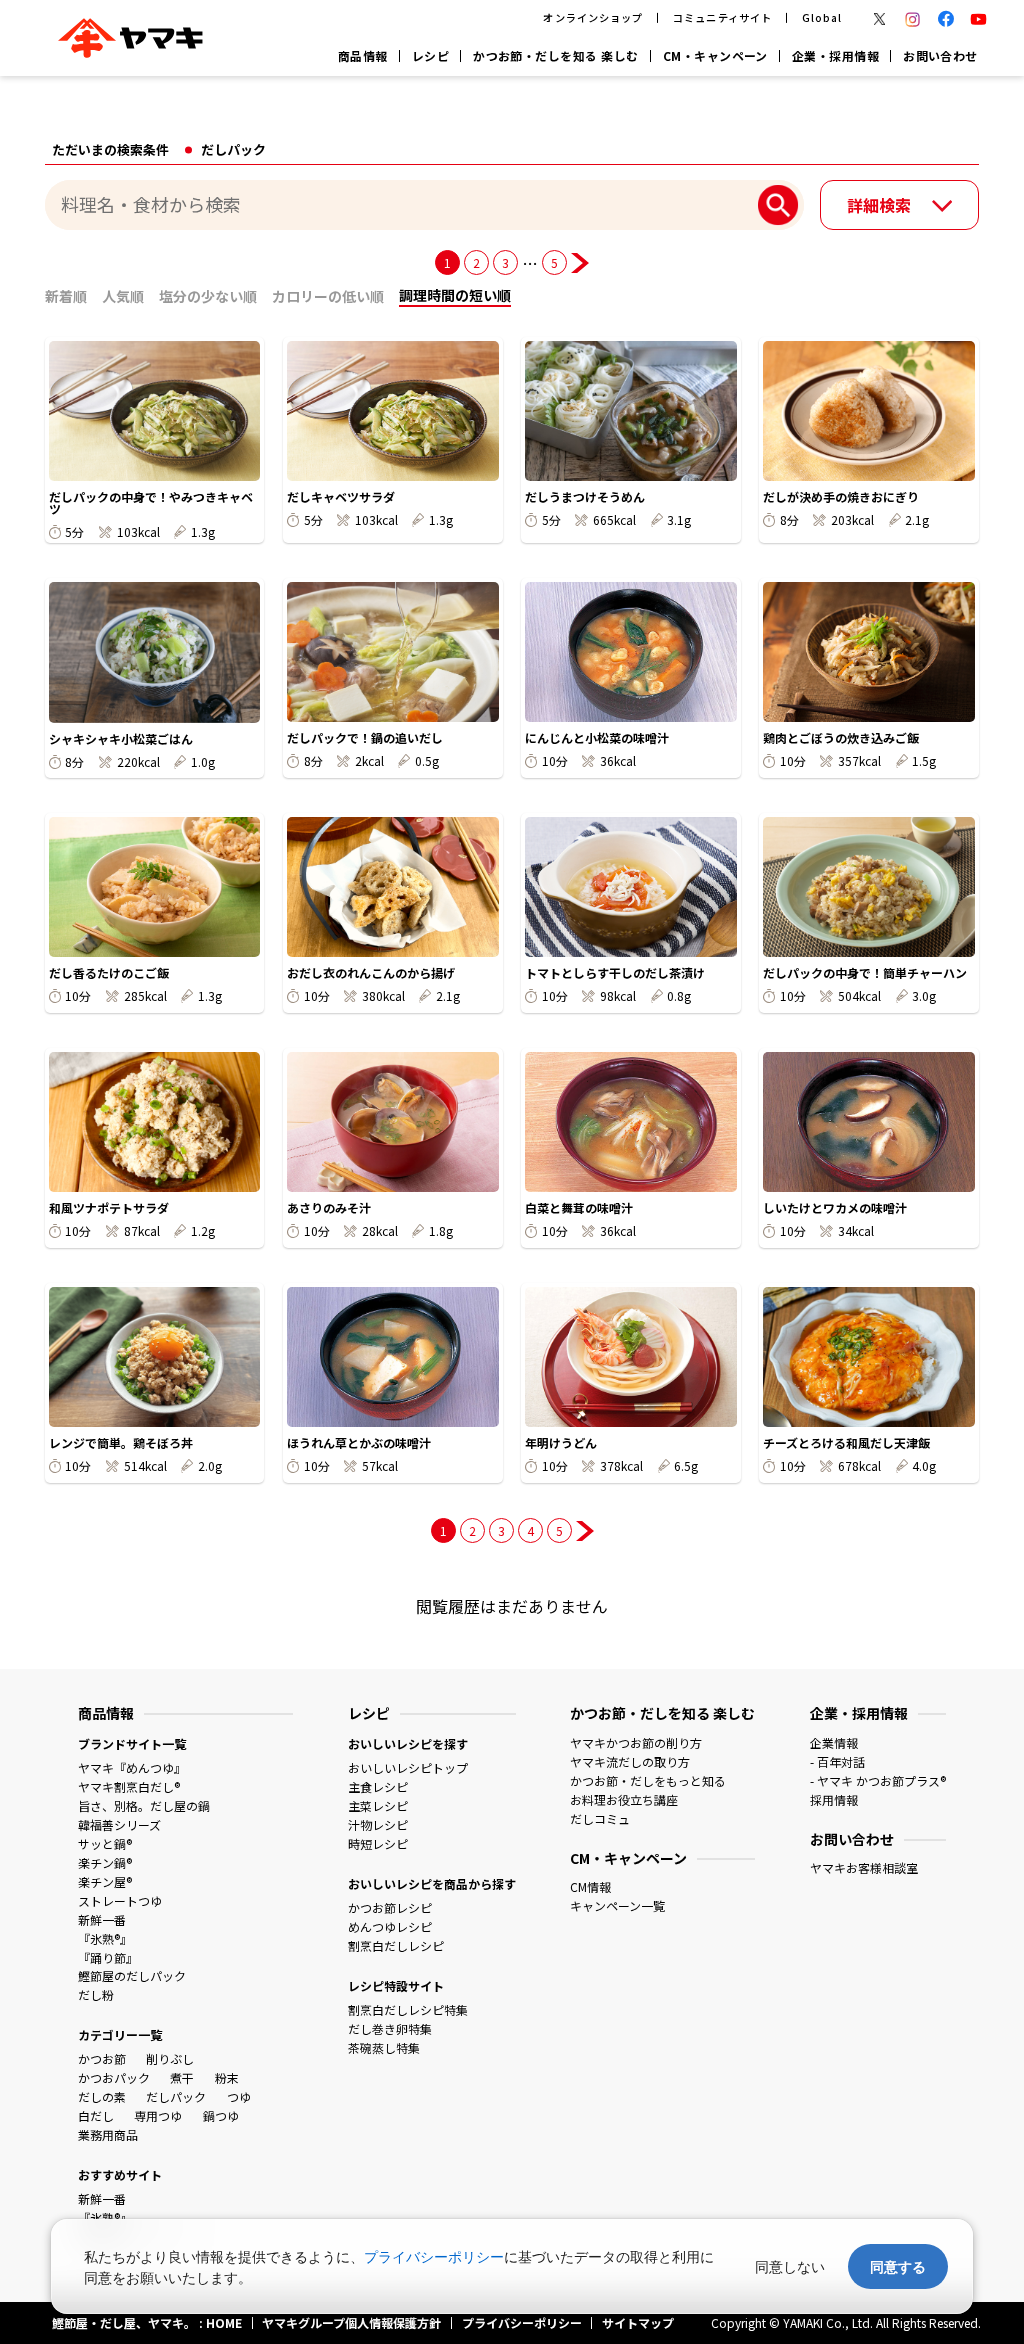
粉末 (227, 2077)
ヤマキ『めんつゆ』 (132, 1767)
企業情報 (834, 1742)
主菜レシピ (378, 1805)
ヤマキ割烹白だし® (129, 1786)
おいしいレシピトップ (408, 1767)
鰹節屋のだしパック (132, 1975)
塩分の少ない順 (208, 296)
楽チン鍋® (105, 1862)
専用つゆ (158, 2115)
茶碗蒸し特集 (384, 2047)
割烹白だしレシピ (396, 1945)
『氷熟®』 (105, 1938)
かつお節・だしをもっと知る (648, 1780)
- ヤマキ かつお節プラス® (878, 1780)
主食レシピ (378, 1786)
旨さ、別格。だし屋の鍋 (144, 1805)
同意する (898, 2266)
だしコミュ (600, 1818)
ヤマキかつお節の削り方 (636, 1742)
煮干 (182, 2077)
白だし (96, 2115)
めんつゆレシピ (390, 1926)
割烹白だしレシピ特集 (408, 2009)
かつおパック (114, 2077)
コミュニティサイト (722, 17)
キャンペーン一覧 (617, 1905)
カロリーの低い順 (328, 296)
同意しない (790, 2266)
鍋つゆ (221, 2115)
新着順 (66, 296)
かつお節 (102, 2058)
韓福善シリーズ (119, 1824)
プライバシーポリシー (434, 2256)
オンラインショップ (592, 17)
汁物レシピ (378, 1824)
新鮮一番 (102, 1919)
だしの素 (102, 2096)
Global (822, 17)
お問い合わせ (940, 55)
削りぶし (170, 2058)
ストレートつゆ (120, 1900)
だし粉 (96, 1994)
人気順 (123, 296)
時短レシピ (378, 1843)
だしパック (176, 2096)
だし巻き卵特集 (390, 2028)
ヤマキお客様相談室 (864, 1867)
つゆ (239, 2096)
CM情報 (590, 1886)
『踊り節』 (108, 1957)
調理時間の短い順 (455, 295)
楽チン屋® (105, 1881)
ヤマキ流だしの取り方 (630, 1761)
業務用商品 (108, 2134)
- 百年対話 (837, 1761)
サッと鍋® (105, 1843)
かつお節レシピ (390, 1907)
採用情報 (834, 1799)
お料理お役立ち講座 (624, 1799)
